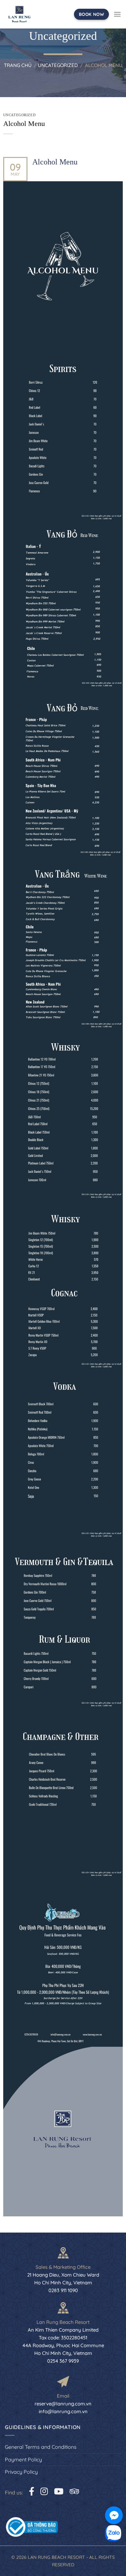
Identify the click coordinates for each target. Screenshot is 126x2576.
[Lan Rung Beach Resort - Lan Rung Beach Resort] (19, 14)
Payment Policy (23, 2459)
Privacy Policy (21, 2472)
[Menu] (117, 14)
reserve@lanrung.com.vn (63, 2404)
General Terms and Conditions (41, 2447)
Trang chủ (18, 65)
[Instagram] (44, 2491)
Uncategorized (58, 65)
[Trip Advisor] (74, 2491)
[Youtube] (59, 2491)
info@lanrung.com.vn (63, 2411)
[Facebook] (32, 2491)
